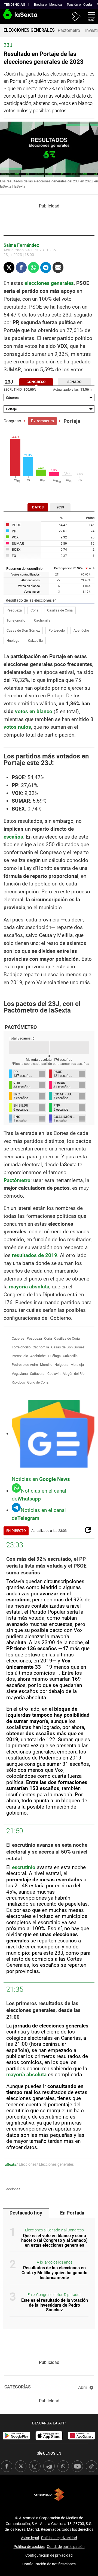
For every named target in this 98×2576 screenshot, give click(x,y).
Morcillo (46, 1365)
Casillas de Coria (60, 610)
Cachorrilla (42, 620)
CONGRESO (36, 382)
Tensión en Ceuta (79, 5)
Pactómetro (69, 30)
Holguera (61, 1365)
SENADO (74, 382)
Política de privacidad (59, 2538)
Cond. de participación (66, 2547)
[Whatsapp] (33, 267)
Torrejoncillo (16, 620)
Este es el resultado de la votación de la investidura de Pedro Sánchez (55, 2305)
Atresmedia (49, 2495)
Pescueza (14, 610)
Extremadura (42, 421)
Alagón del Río (73, 1374)
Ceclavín (54, 1374)
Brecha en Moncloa (48, 5)
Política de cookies (29, 2547)
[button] (89, 16)
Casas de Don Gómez (23, 630)
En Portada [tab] (72, 2213)
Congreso (12, 421)
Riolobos (18, 1382)
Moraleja (77, 1365)
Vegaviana (20, 1374)
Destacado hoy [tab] (26, 2213)
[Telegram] (46, 267)
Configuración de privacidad (49, 2555)
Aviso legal (30, 2538)
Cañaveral (38, 1374)
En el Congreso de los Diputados (54, 2295)
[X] (9, 267)
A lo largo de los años (55, 2262)
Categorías (18, 2387)
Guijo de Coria (38, 1382)
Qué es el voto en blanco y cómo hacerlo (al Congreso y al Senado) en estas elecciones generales (54, 2240)
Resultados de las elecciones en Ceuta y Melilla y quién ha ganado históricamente (54, 2273)
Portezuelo (57, 630)
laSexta (10, 2164)
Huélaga (13, 641)
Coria (34, 610)
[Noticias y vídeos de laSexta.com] (9, 16)
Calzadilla (35, 641)
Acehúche (81, 630)
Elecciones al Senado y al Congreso (54, 2230)
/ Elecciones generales (55, 2164)
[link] (16, 2436)
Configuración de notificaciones (49, 2564)
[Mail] (58, 267)
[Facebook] (21, 267)
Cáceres (18, 1338)
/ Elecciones (26, 2164)
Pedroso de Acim (25, 1365)
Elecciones (12, 2189)
